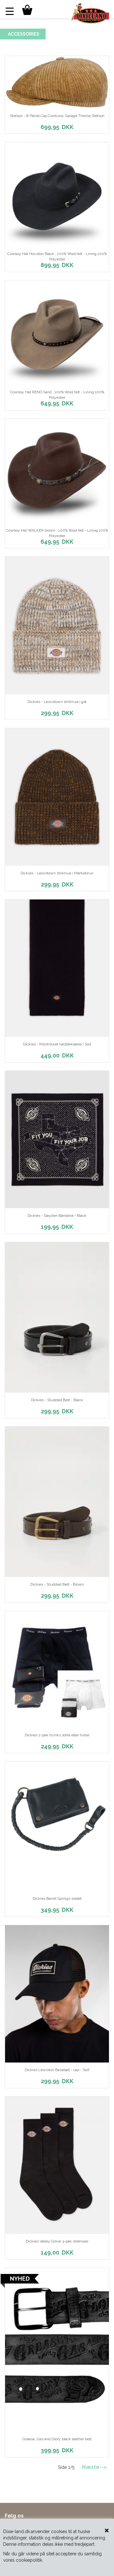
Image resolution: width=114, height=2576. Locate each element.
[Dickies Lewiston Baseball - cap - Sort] (57, 1994)
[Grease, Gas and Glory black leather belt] (57, 2350)
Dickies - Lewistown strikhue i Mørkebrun (57, 873)
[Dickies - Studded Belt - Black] (57, 1317)
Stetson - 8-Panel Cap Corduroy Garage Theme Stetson (57, 116)
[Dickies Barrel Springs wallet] (57, 1826)
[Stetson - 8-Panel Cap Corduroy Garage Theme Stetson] (57, 82)
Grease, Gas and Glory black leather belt (57, 2439)
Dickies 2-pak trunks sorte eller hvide (57, 1735)
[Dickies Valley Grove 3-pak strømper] (57, 2165)
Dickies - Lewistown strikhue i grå (57, 702)
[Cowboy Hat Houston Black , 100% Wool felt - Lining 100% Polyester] (57, 194)
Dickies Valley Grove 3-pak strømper (57, 2241)
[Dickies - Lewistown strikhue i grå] (57, 625)
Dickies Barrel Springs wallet (57, 1898)
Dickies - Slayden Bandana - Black (57, 1216)
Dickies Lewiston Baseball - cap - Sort (57, 2070)
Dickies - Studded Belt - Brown (57, 1584)
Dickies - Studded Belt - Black (57, 1400)
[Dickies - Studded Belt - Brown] (57, 1502)
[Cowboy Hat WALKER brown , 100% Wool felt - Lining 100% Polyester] (57, 471)
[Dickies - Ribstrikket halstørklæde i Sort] (57, 968)
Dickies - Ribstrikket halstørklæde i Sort (57, 1044)
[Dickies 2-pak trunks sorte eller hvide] (57, 1669)
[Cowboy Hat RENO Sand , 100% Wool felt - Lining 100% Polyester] (57, 333)
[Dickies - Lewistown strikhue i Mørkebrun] (57, 797)
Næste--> (94, 2467)
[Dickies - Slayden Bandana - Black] (57, 1140)
